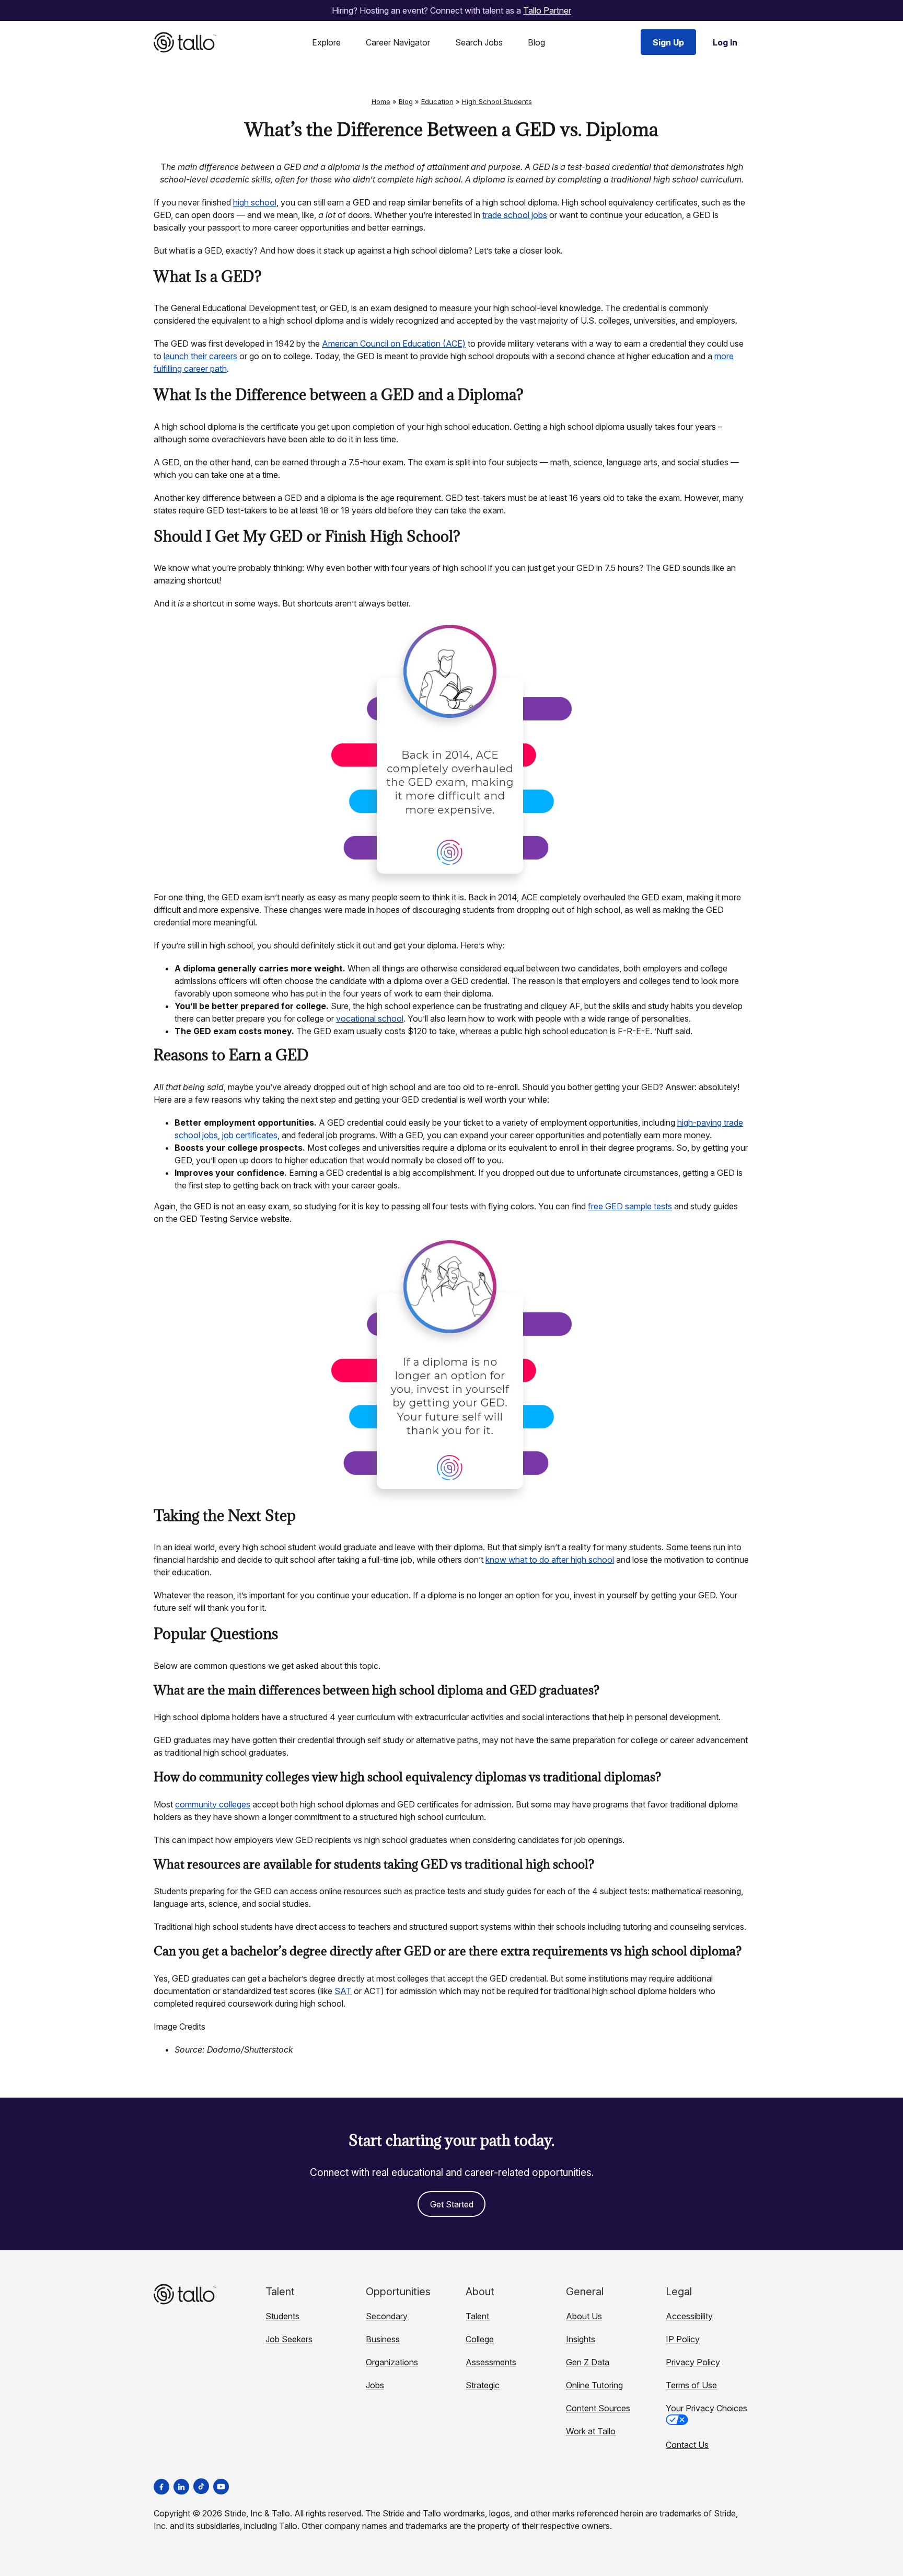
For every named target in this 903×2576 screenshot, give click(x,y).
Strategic (483, 2385)
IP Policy (683, 2339)
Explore (326, 42)
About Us (584, 2316)
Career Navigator (398, 42)
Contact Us (687, 2445)
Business (383, 2339)
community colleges (213, 1804)
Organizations (392, 2362)
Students (282, 2316)
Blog (536, 42)
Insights (581, 2339)
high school (255, 202)
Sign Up (668, 42)
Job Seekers (289, 2339)
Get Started (452, 2204)
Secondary (387, 2316)
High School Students (497, 101)
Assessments (491, 2362)
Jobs (375, 2385)
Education (437, 101)
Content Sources (598, 2408)
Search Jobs (479, 42)
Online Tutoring (594, 2385)
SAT (343, 1991)
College (480, 2339)
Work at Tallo (591, 2431)
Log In (725, 42)
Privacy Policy (693, 2362)
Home (381, 101)
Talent (477, 2316)
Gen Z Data (588, 2362)
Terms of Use (691, 2385)
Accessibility (689, 2316)
